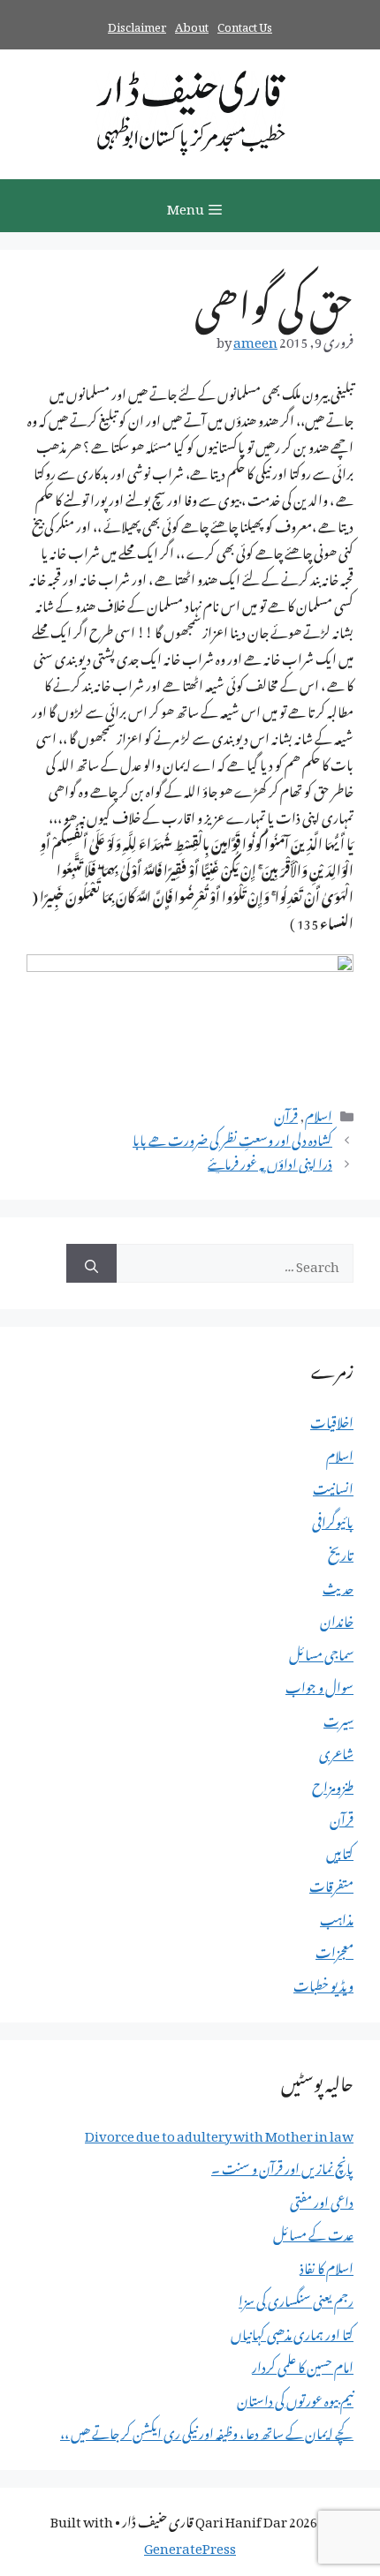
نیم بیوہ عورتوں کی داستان (295, 2398)
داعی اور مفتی (322, 2199)
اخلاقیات (332, 1420)
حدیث (338, 1586)
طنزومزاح (333, 1784)
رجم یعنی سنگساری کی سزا (296, 2298)
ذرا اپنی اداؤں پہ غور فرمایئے (270, 1161)
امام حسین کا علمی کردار (303, 2364)
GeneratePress (190, 2545)
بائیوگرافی (333, 1519)
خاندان (337, 1618)
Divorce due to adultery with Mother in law (219, 2133)
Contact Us (245, 24)
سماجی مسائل (321, 1652)
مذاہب (337, 1917)
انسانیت (333, 1486)
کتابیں (340, 1850)
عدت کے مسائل (313, 2232)
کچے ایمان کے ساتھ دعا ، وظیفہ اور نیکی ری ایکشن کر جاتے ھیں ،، (207, 2430)
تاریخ (341, 1552)
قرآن (286, 1113)
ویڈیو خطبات (323, 1983)
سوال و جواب (319, 1684)
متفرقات (331, 1883)
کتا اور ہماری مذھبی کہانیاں (292, 2331)
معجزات (334, 1949)
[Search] (91, 1264)
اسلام (319, 1113)
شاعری (336, 1751)
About (192, 24)
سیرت (338, 1718)
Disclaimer (137, 24)
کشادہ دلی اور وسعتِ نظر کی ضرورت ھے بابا (232, 1137)
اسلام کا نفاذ (327, 2265)
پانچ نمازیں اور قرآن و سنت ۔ (282, 2165)
